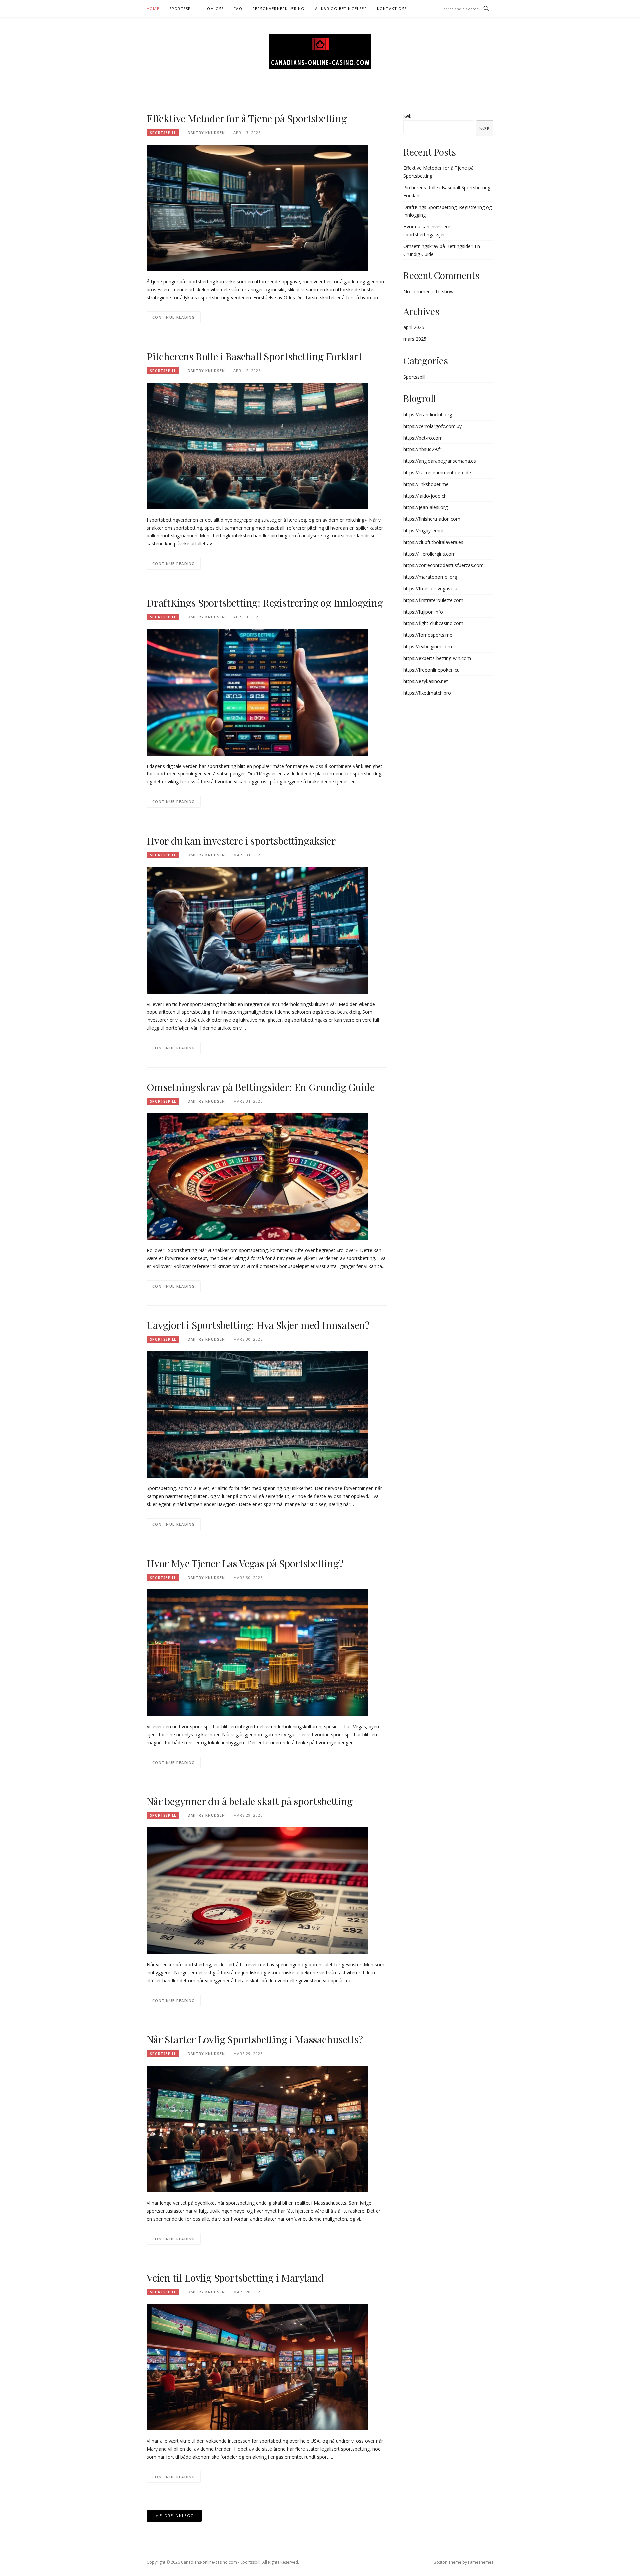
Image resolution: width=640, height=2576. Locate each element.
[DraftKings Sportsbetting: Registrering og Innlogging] (257, 691)
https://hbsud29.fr (422, 449)
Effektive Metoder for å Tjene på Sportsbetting (247, 118)
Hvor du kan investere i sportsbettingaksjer (241, 841)
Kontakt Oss (392, 8)
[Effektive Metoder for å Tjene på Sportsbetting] (257, 207)
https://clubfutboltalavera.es (433, 542)
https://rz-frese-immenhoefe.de (437, 473)
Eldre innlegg (177, 2516)
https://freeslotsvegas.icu (430, 588)
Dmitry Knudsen (206, 132)
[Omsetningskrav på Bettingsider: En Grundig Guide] (257, 1176)
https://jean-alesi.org (425, 507)
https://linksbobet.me (426, 484)
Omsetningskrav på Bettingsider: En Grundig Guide (260, 1087)
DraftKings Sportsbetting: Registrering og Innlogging (265, 603)
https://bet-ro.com (423, 438)
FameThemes (481, 2562)
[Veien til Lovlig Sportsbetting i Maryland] (257, 2367)
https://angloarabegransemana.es (440, 461)
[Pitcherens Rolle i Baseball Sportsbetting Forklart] (257, 446)
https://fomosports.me (428, 635)
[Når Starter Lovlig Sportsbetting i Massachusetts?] (257, 2128)
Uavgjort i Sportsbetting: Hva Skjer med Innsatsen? (258, 1325)
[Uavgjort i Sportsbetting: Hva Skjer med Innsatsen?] (257, 1414)
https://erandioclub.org (428, 415)
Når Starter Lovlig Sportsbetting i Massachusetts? (255, 2039)
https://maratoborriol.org (430, 577)
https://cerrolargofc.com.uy (432, 426)
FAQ (238, 8)
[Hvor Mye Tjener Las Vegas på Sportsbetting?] (257, 1652)
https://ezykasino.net (426, 681)
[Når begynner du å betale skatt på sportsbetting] (257, 1890)
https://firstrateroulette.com (433, 600)
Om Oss (215, 8)
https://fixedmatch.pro (427, 693)
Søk (407, 116)
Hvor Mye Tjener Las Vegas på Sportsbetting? (245, 1563)
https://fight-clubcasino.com (433, 623)
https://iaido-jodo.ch (425, 496)
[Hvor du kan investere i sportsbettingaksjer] (257, 930)
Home (153, 8)
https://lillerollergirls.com (429, 554)
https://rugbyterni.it (424, 530)
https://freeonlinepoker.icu (431, 670)
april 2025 (414, 327)
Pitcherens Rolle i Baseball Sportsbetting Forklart (254, 356)
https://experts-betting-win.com (437, 658)
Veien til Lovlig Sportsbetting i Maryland (235, 2278)
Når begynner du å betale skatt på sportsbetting (250, 1801)
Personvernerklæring (278, 8)
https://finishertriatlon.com (432, 519)
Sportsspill (183, 8)
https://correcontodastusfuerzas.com (443, 565)
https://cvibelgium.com (428, 646)
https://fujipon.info (423, 612)
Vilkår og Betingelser (341, 8)
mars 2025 (415, 339)
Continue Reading (174, 317)
